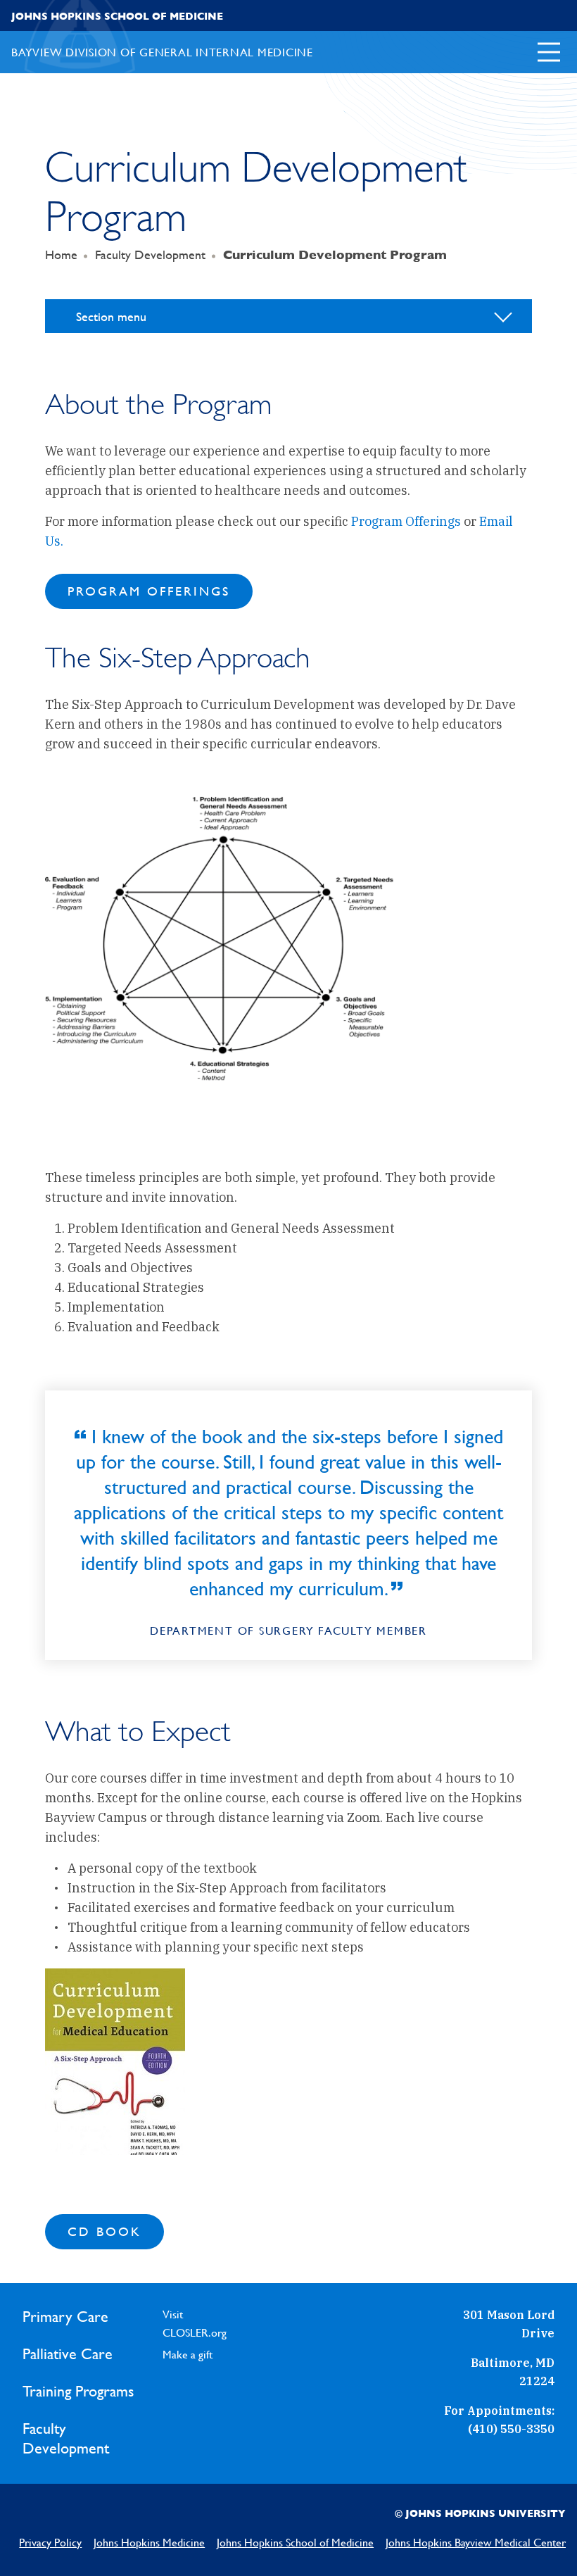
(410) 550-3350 (511, 2429)
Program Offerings (406, 521)
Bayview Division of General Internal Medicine (162, 52)
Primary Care (65, 2317)
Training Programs (78, 2391)
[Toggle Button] (549, 52)
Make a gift (188, 2355)
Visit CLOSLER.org (195, 2324)
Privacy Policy (50, 2543)
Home (61, 255)
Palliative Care (68, 2354)
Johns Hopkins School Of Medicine (117, 16)
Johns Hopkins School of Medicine (295, 2543)
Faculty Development (150, 255)
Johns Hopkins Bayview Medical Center (476, 2543)
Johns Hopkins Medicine (149, 2543)
